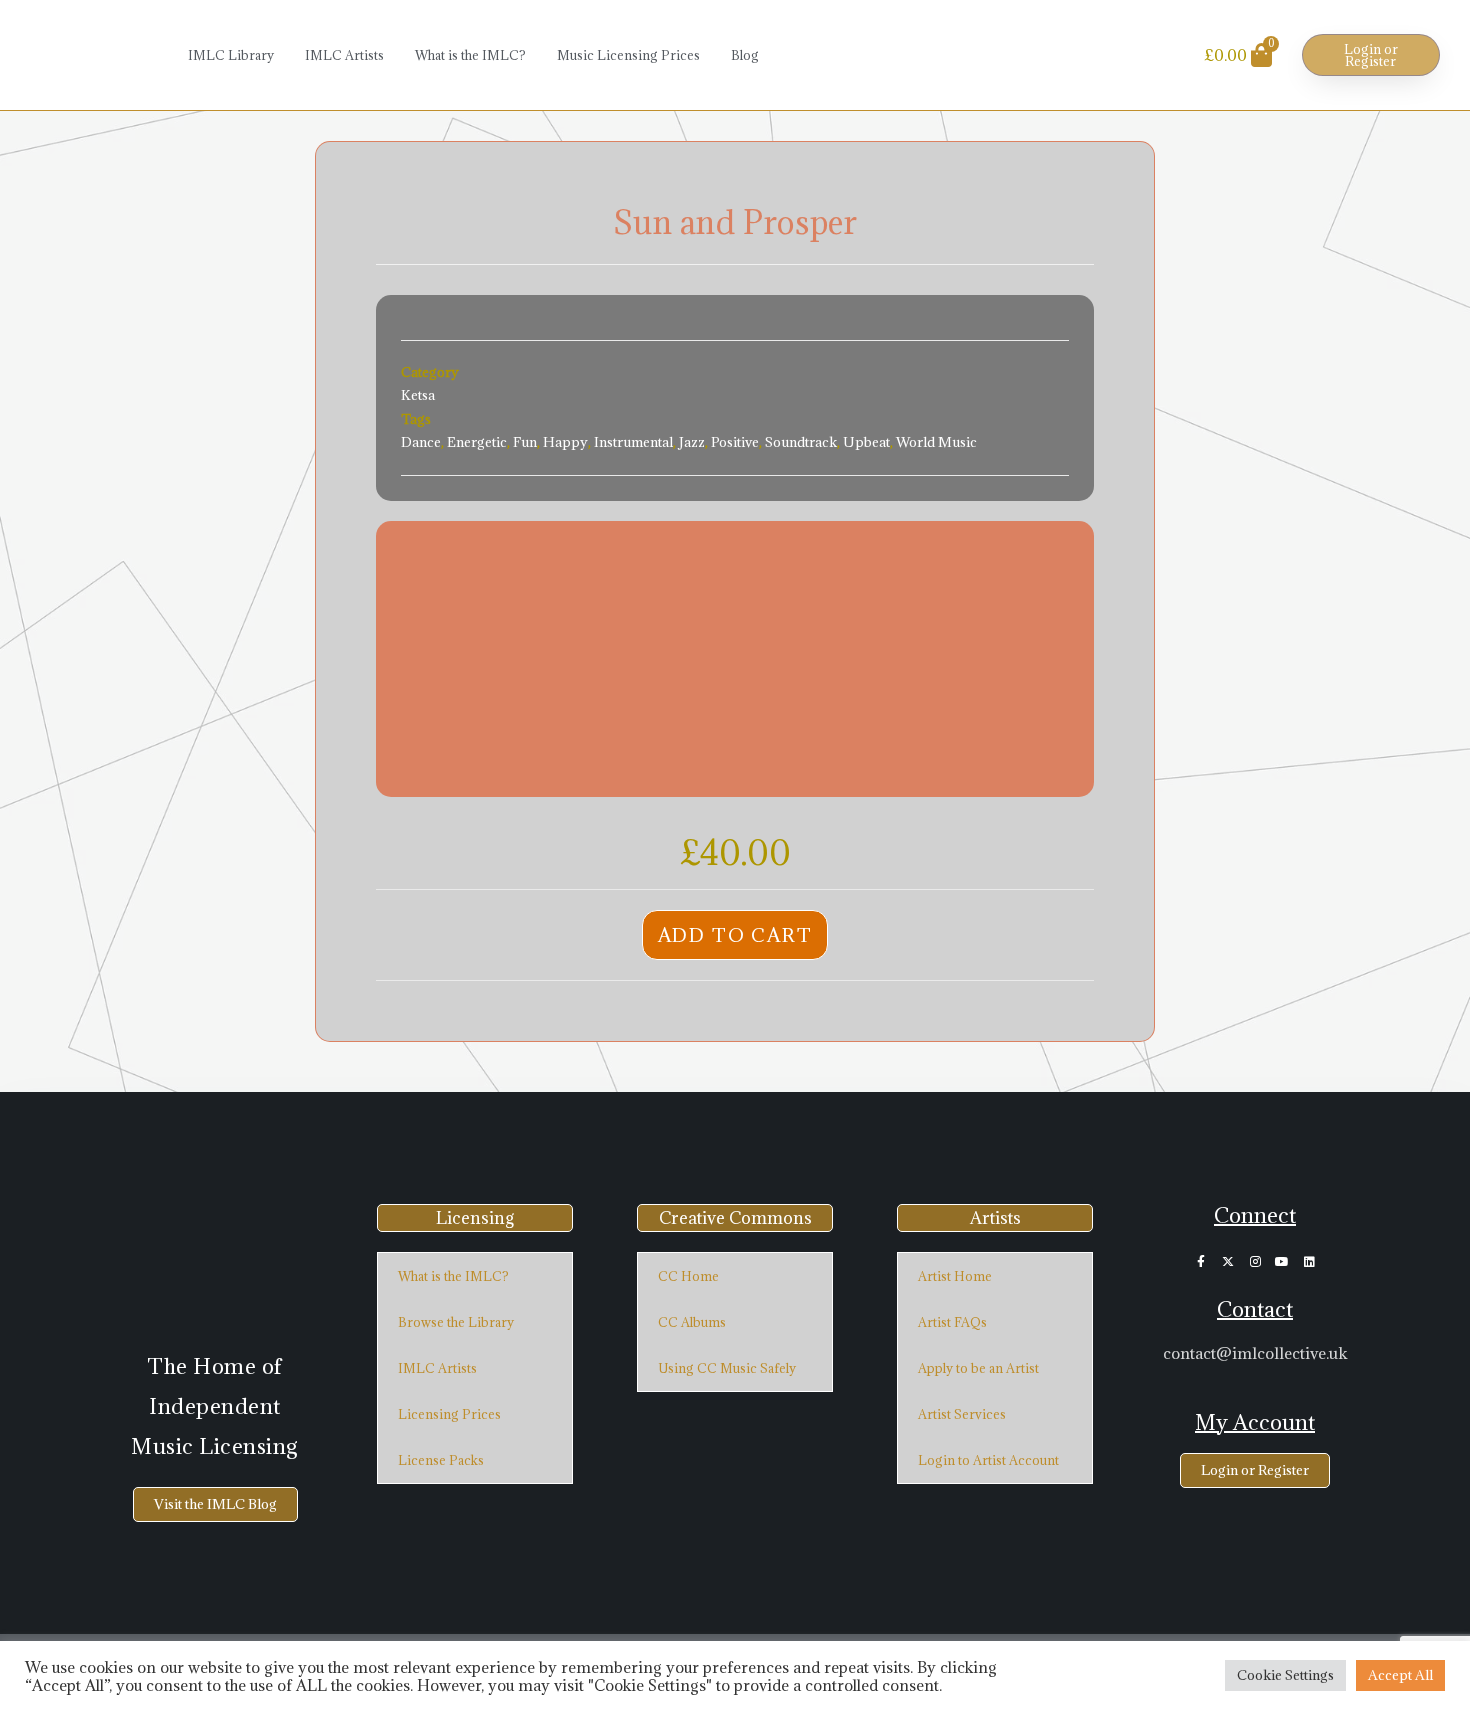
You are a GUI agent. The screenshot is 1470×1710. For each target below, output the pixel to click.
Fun (525, 442)
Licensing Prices (449, 1414)
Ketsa (418, 395)
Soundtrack (801, 442)
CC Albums (692, 1322)
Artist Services (962, 1414)
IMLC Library (231, 55)
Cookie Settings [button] (1285, 1675)
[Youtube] (1282, 1262)
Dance (421, 442)
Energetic (477, 442)
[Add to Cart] (414, 658)
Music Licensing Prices (628, 55)
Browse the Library (456, 1322)
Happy (565, 442)
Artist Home (955, 1276)
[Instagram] (1255, 1262)
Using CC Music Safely (727, 1368)
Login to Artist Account (988, 1460)
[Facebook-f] (1201, 1262)
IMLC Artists (344, 55)
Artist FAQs (952, 1322)
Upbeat (866, 442)
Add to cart (735, 935)
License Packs (441, 1460)
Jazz (692, 442)
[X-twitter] (1228, 1262)
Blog (745, 55)
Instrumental (633, 442)
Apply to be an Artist (978, 1368)
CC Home (688, 1276)
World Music (936, 442)
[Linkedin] (1309, 1262)
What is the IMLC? (470, 55)
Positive (735, 442)
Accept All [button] (1400, 1675)
